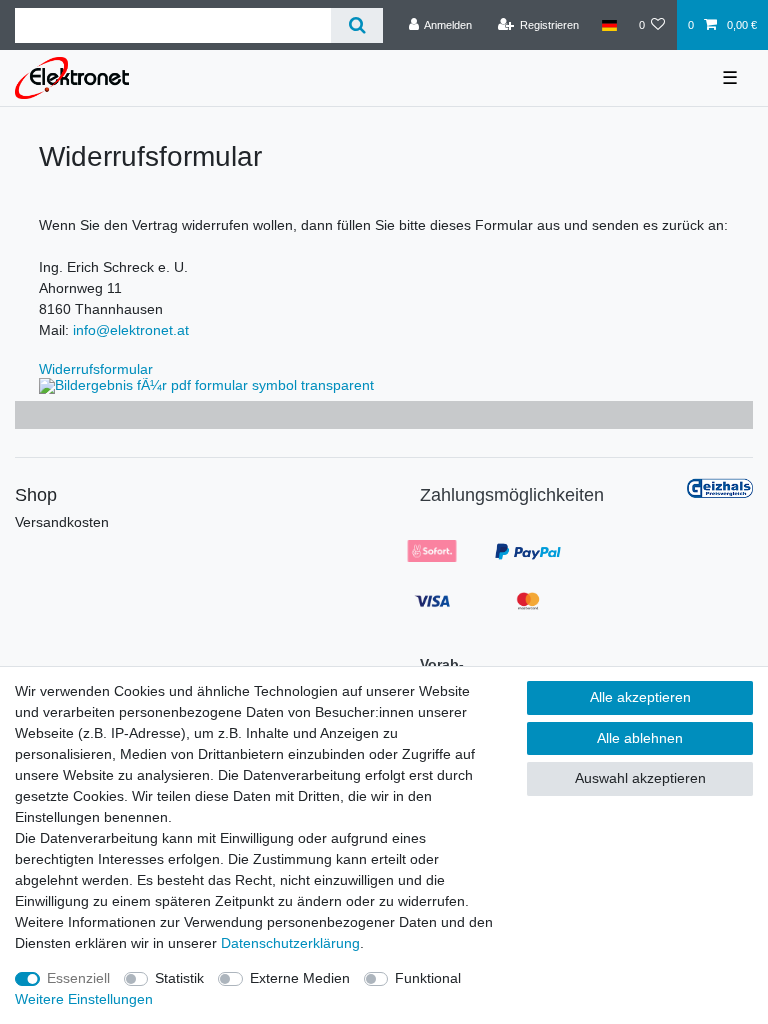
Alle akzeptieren (640, 697)
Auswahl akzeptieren (640, 778)
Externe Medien (300, 978)
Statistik (179, 978)
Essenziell (78, 978)
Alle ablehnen (640, 738)
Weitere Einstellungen (84, 999)
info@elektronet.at (131, 330)
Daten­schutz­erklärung (290, 943)
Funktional (428, 978)
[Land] (608, 25)
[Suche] (356, 25)
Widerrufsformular (96, 369)
